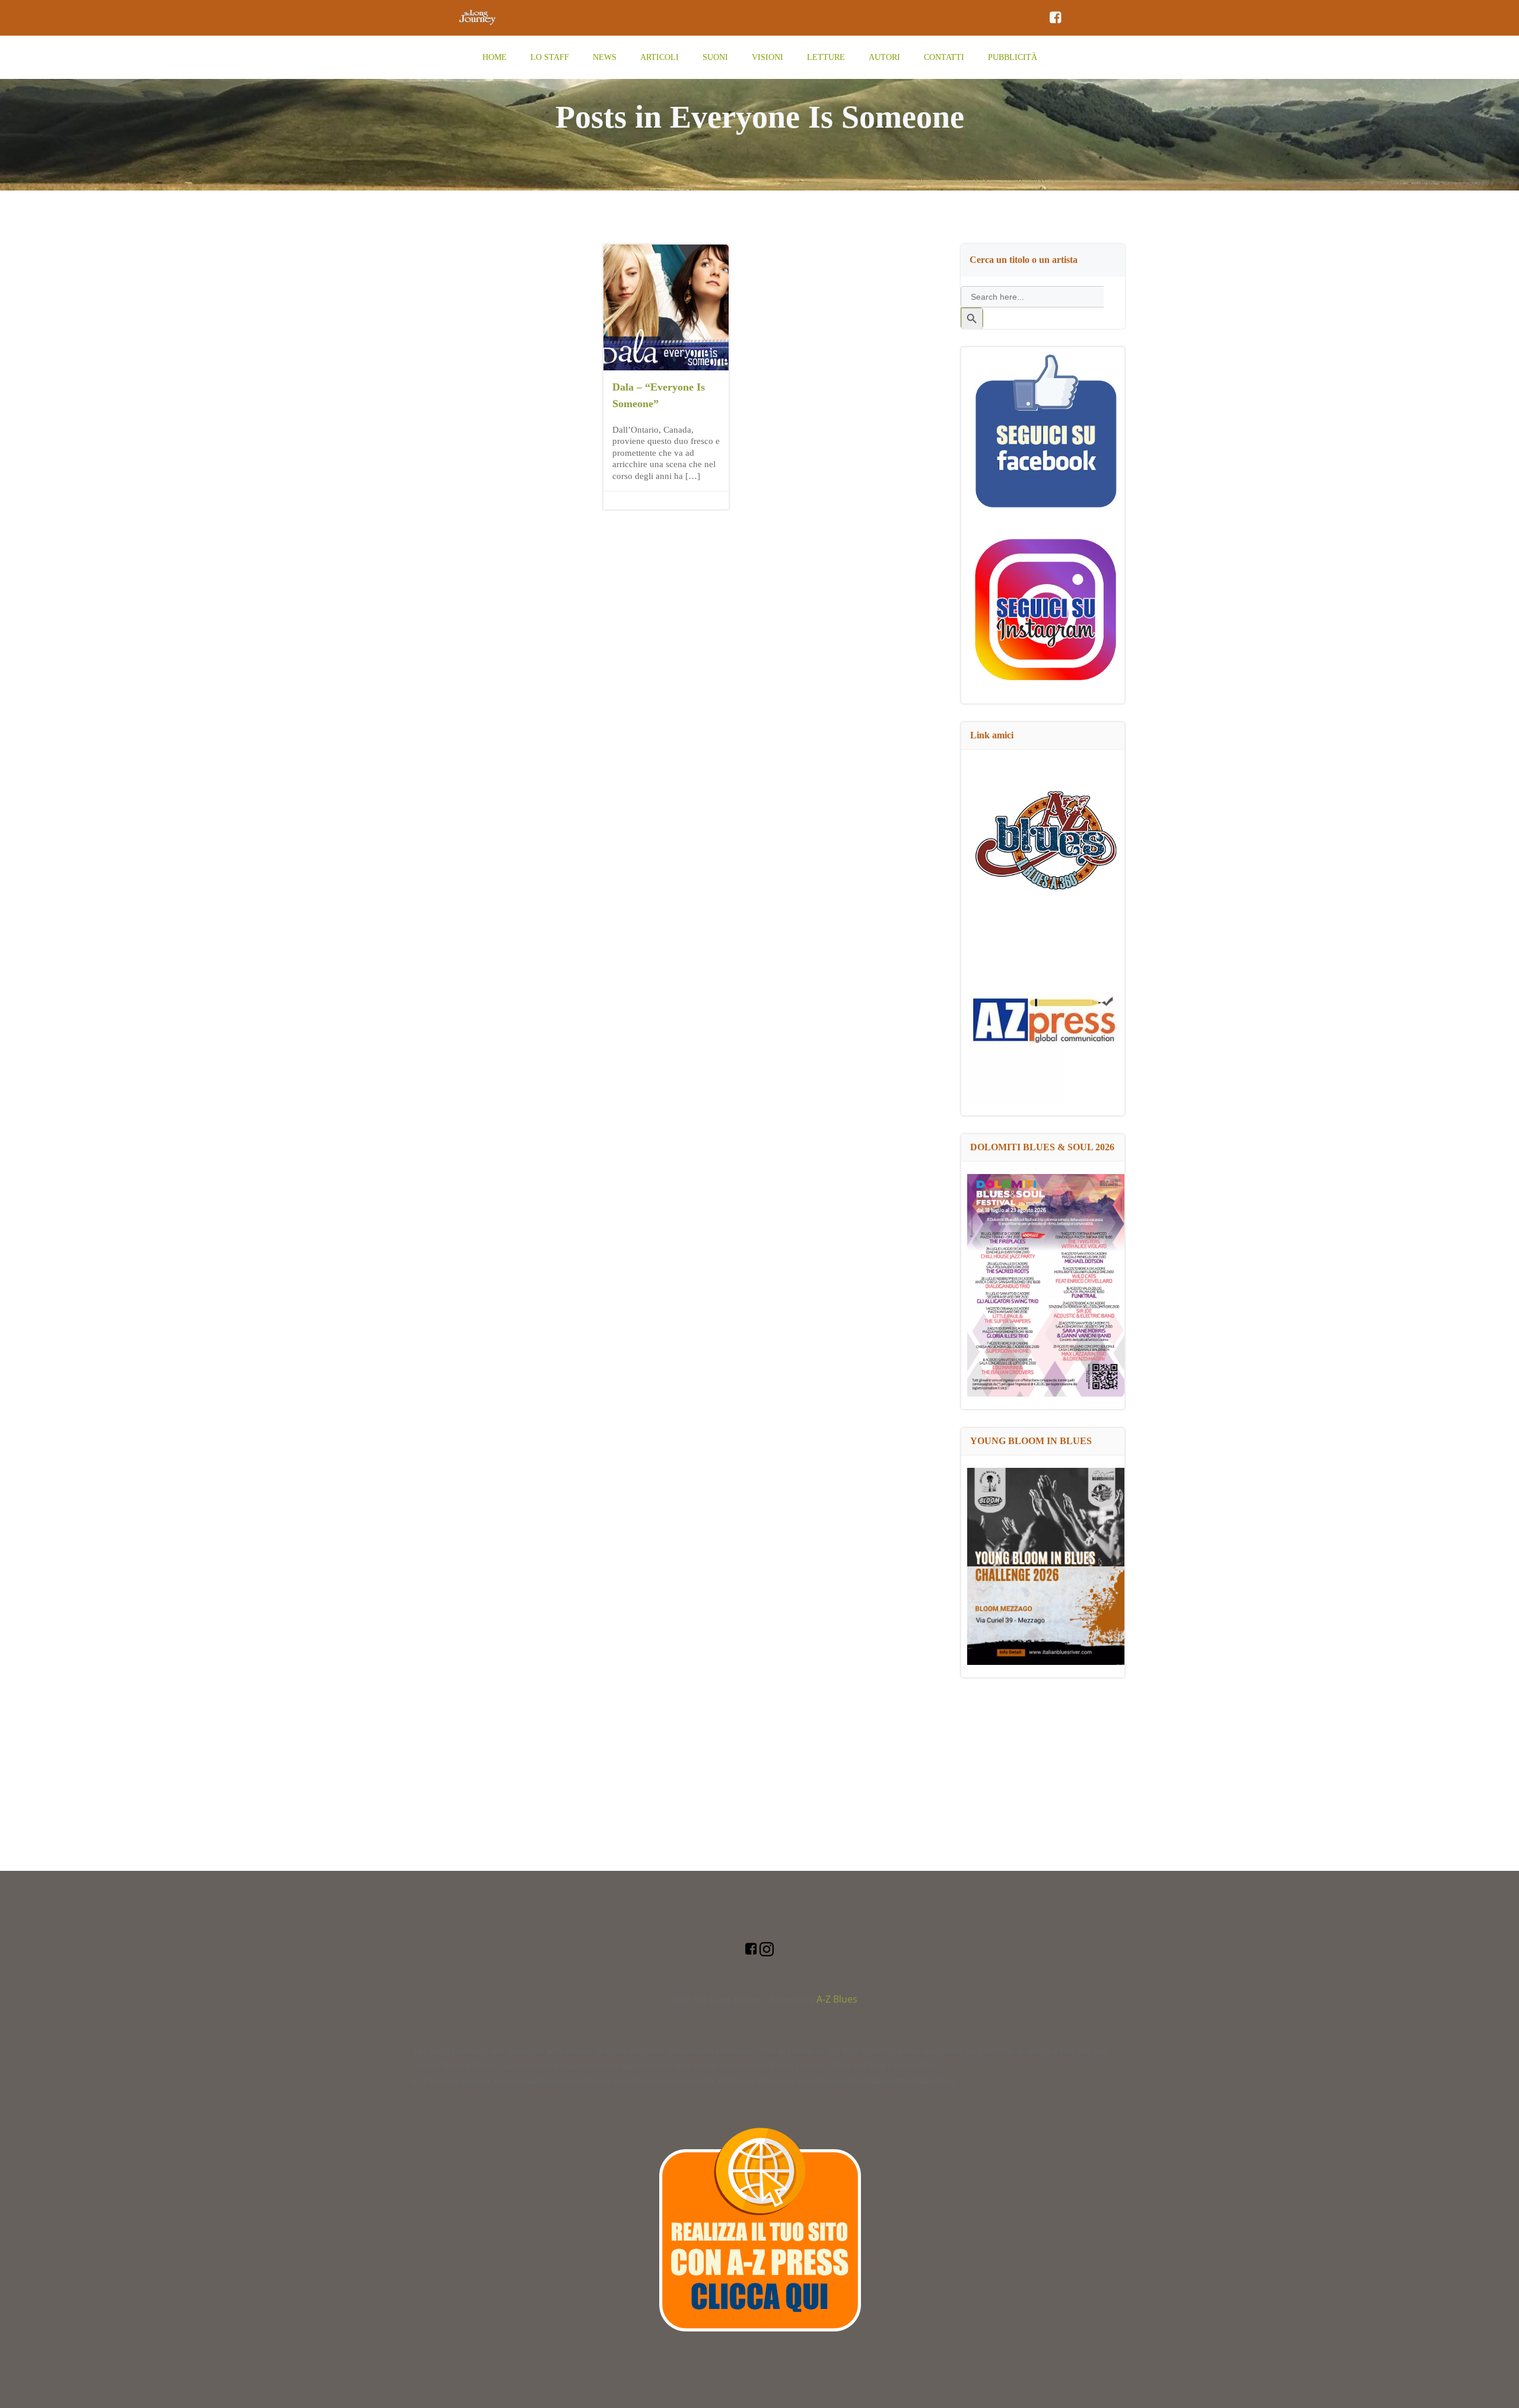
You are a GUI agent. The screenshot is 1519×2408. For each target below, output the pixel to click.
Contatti (944, 57)
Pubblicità (1013, 57)
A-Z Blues (837, 1999)
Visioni (768, 57)
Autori (884, 57)
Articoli (660, 57)
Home (495, 57)
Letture (826, 57)
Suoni (715, 57)
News (605, 57)
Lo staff (550, 57)
